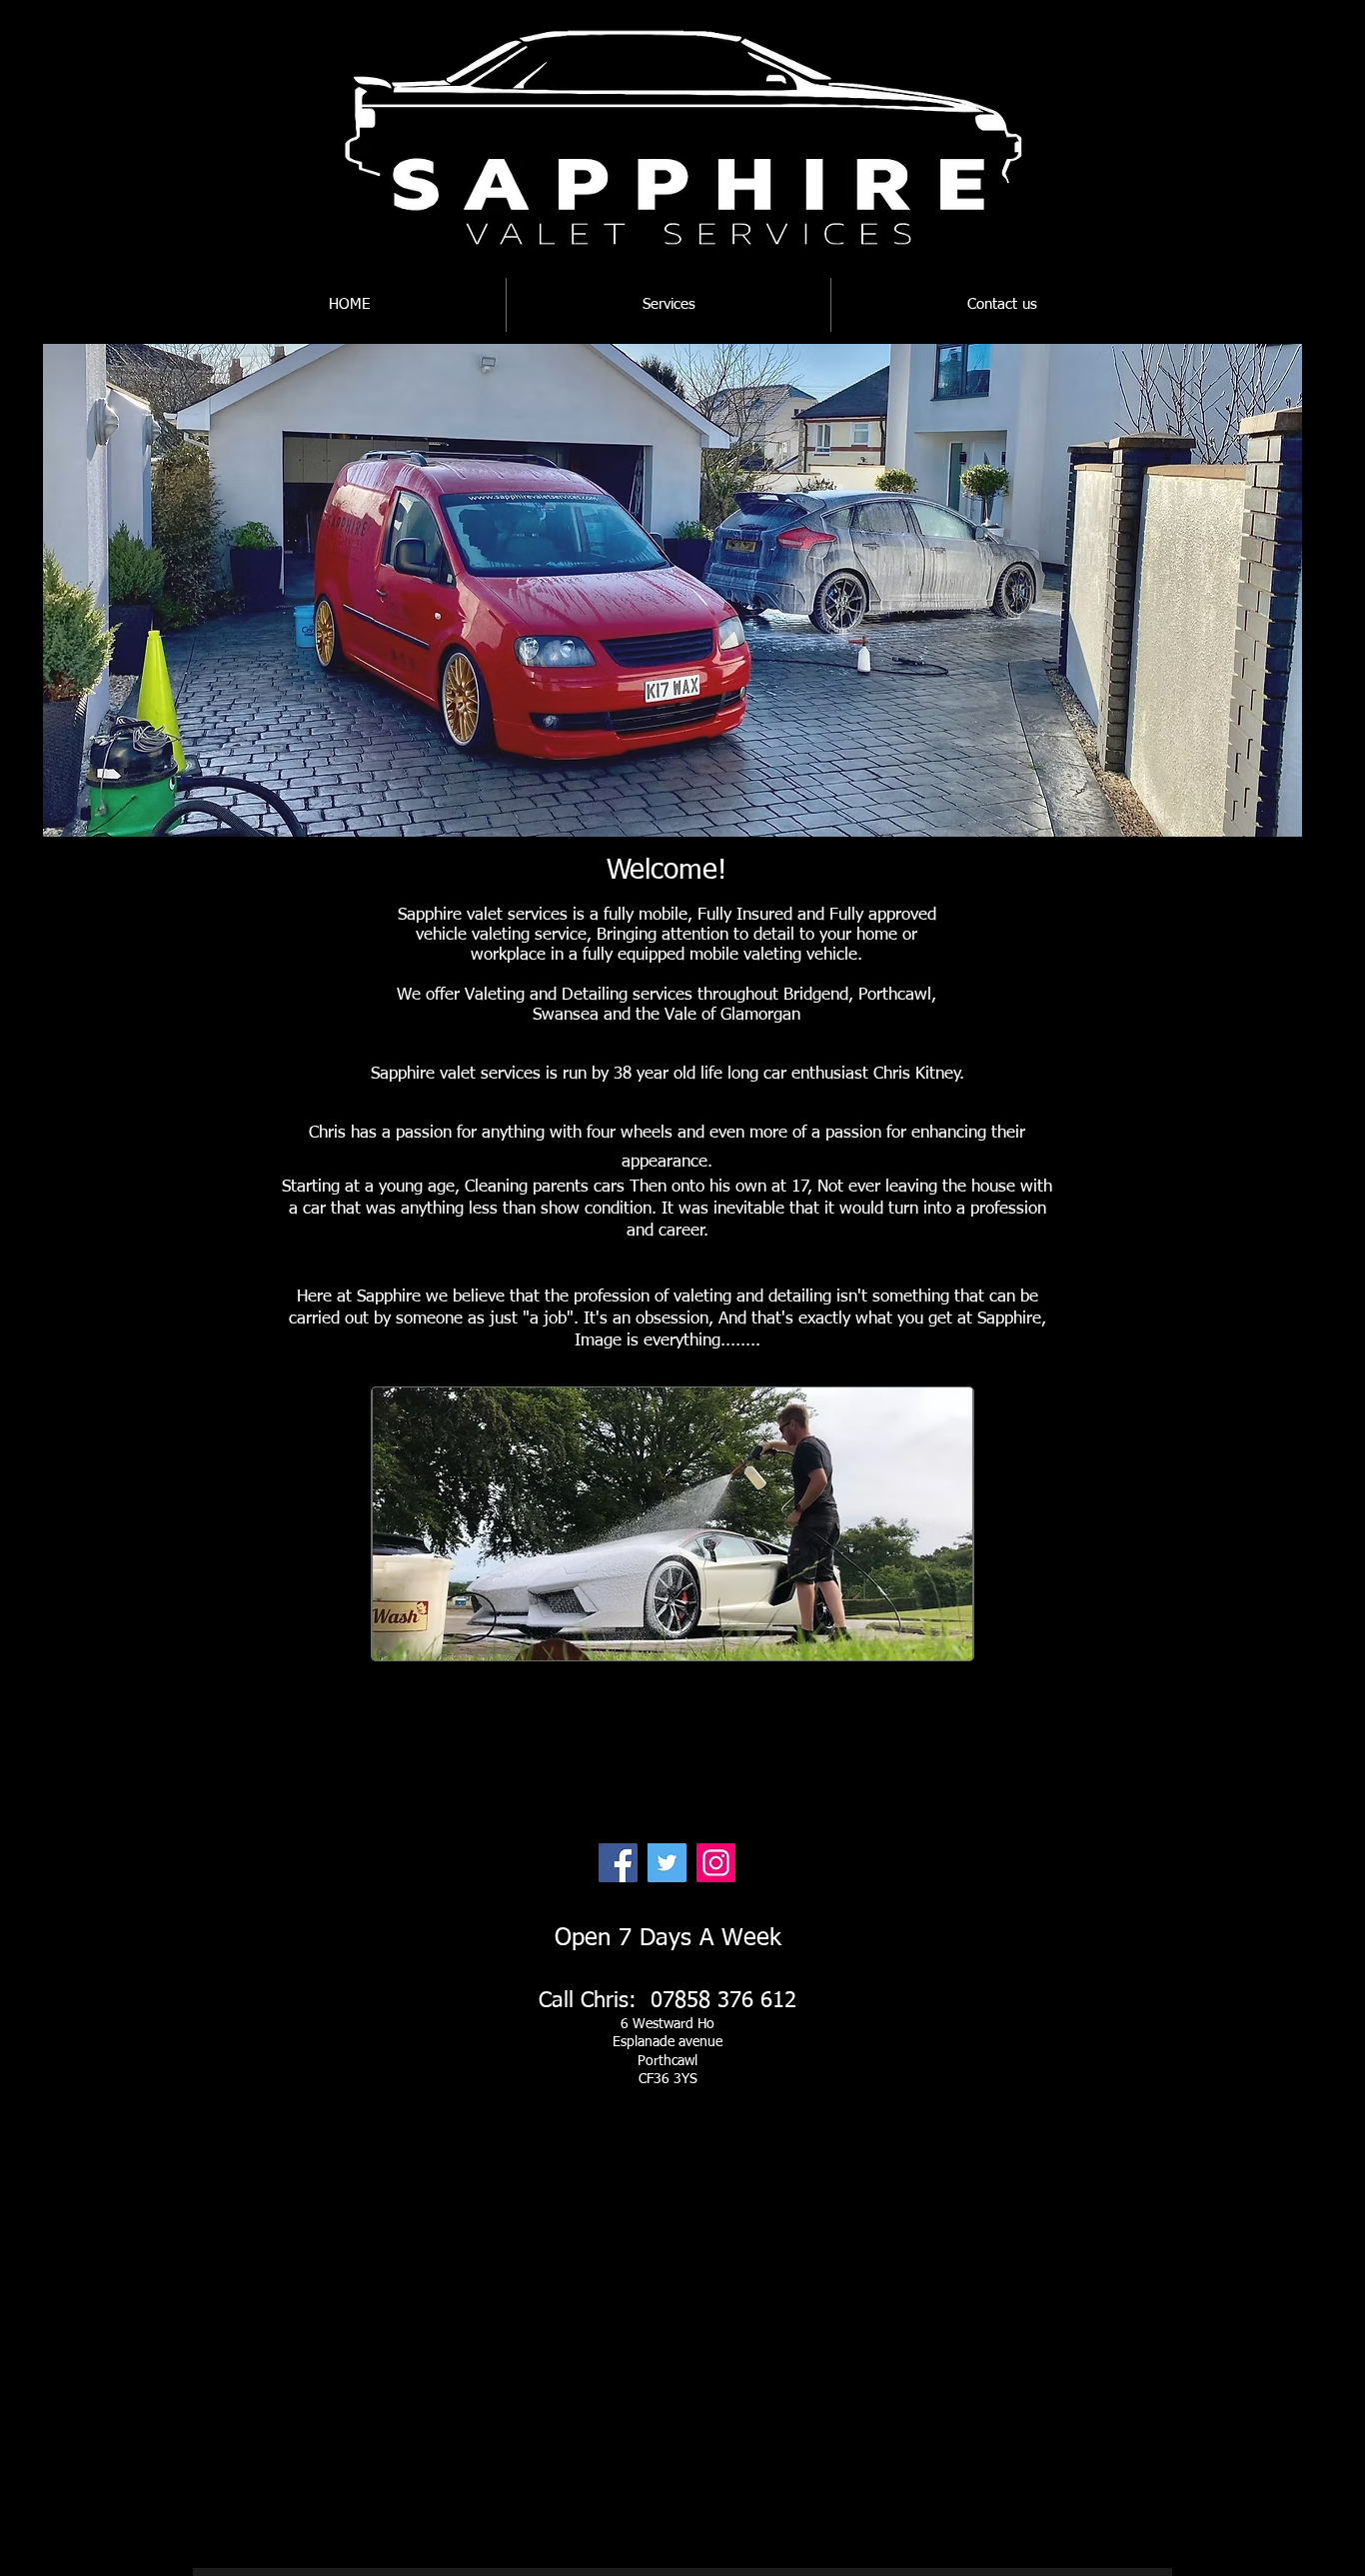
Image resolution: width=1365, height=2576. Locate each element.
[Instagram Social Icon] (716, 1863)
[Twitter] (667, 1863)
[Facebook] (618, 1863)
